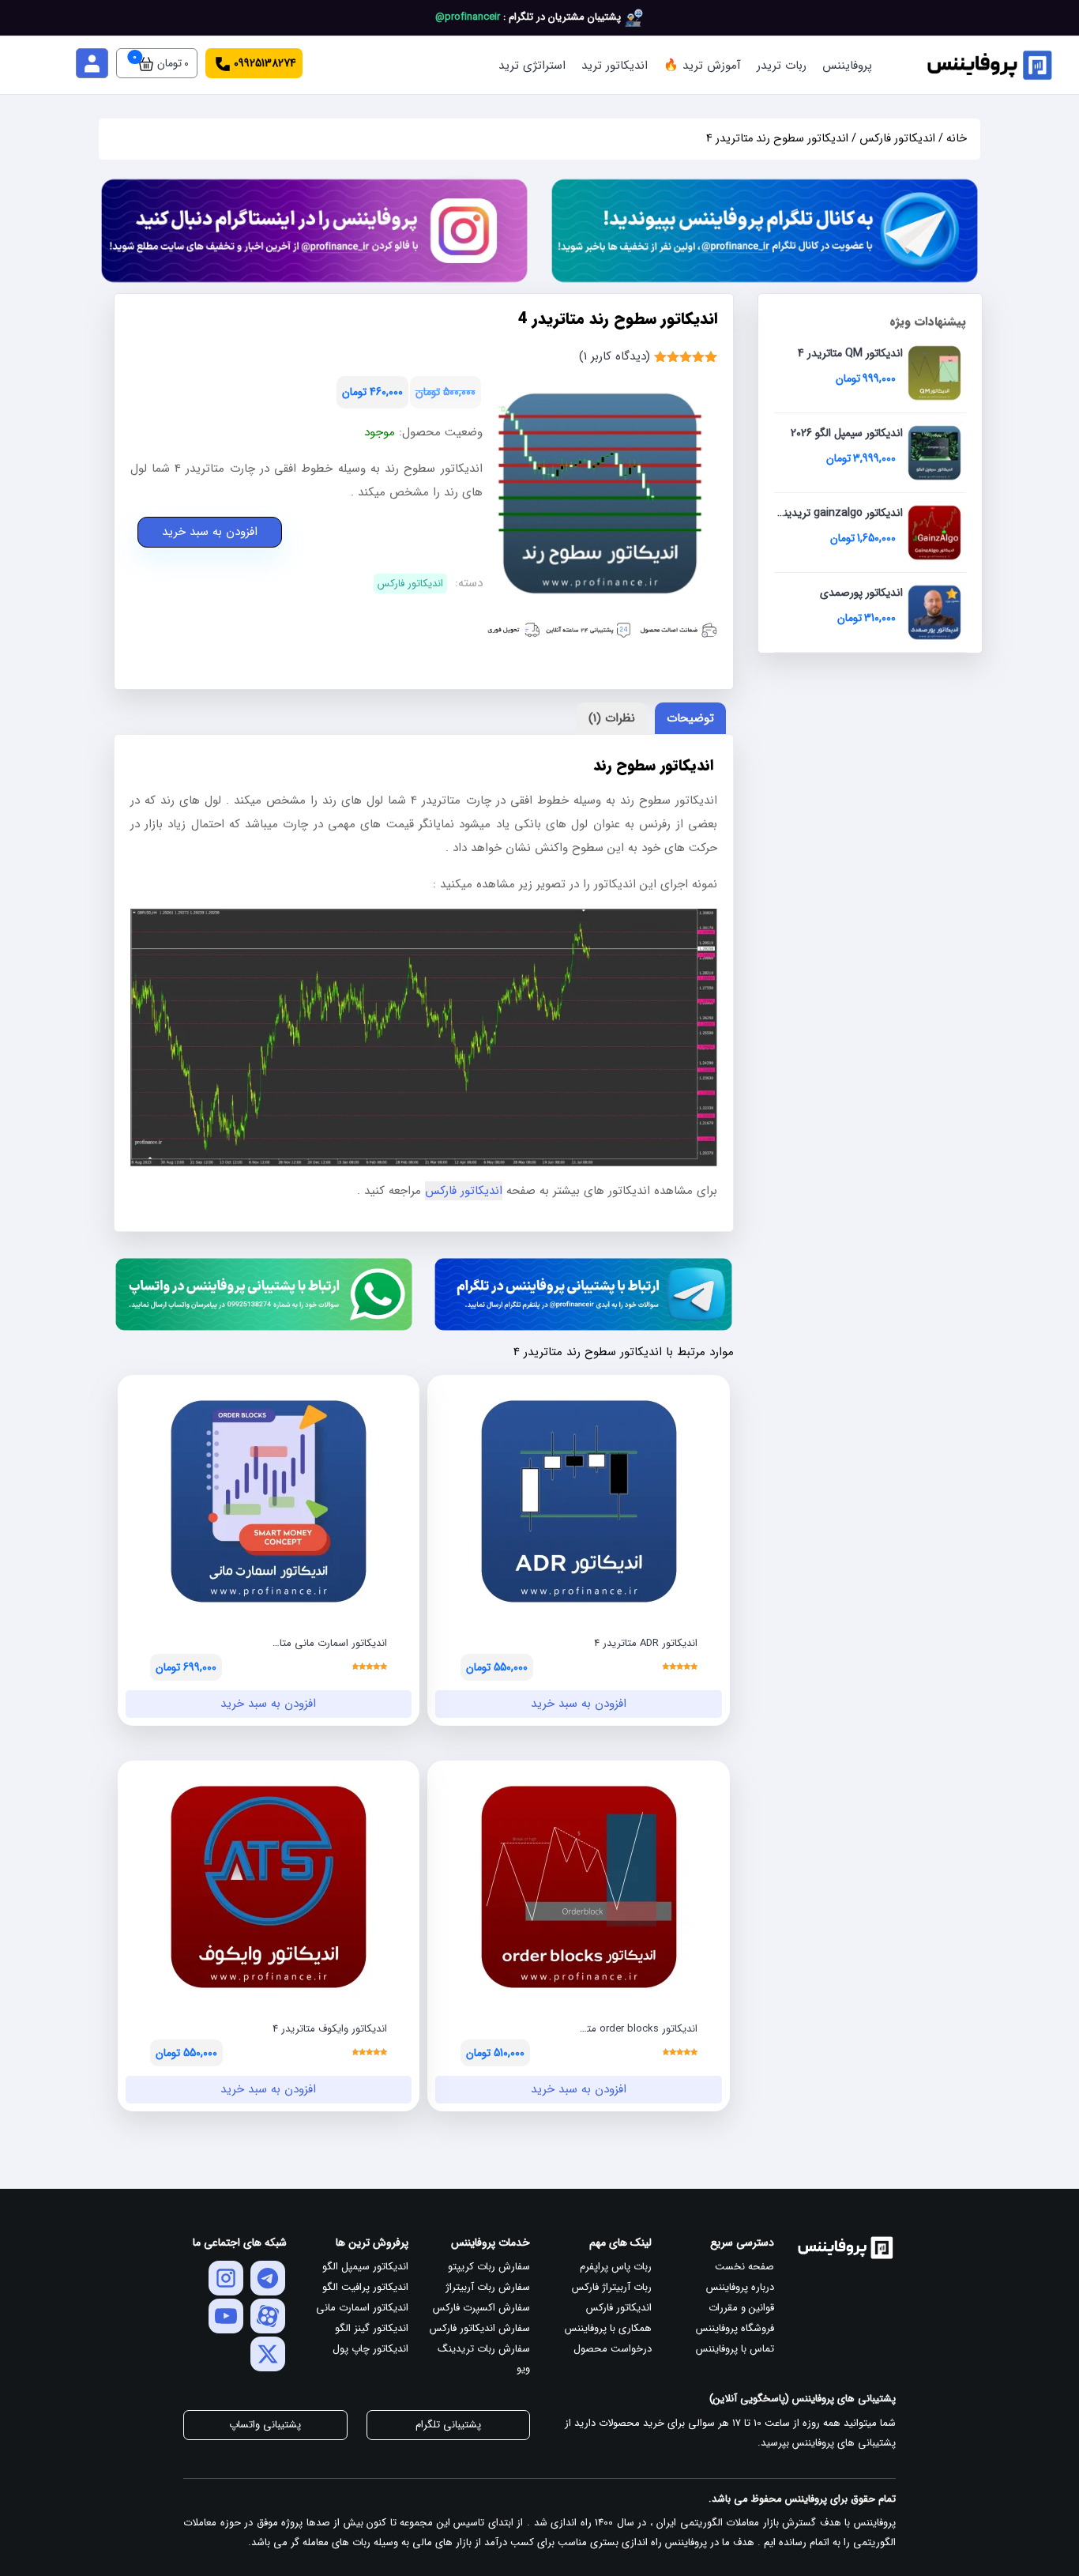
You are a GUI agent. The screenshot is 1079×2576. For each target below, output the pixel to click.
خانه (957, 139)
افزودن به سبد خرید (210, 532)
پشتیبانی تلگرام (448, 2425)
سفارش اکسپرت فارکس (481, 2308)
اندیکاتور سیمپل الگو (365, 2267)
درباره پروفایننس (740, 2287)
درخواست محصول (613, 2349)
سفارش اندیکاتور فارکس (480, 2328)
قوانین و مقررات (741, 2308)
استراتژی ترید (532, 66)
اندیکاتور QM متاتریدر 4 (850, 366)
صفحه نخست (744, 2267)
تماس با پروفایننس (735, 2349)
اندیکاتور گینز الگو (372, 2328)
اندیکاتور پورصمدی (861, 605)
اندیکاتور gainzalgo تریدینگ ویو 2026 (840, 525)
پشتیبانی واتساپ (265, 2425)
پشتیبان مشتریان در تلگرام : (530, 17)
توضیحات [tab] (690, 718)
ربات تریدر (782, 66)
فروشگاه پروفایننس (735, 2328)
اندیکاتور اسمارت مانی (362, 2308)
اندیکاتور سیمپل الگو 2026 (847, 446)
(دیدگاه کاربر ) (615, 356)
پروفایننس (847, 66)
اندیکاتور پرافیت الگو (365, 2287)
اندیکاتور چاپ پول (370, 2349)
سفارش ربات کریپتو (489, 2267)
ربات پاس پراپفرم (616, 2267)
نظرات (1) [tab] (612, 718)
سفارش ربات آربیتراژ (488, 2287)
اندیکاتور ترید (615, 66)
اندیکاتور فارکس (897, 139)
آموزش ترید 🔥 (702, 66)
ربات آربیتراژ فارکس (612, 2287)
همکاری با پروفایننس (608, 2328)
